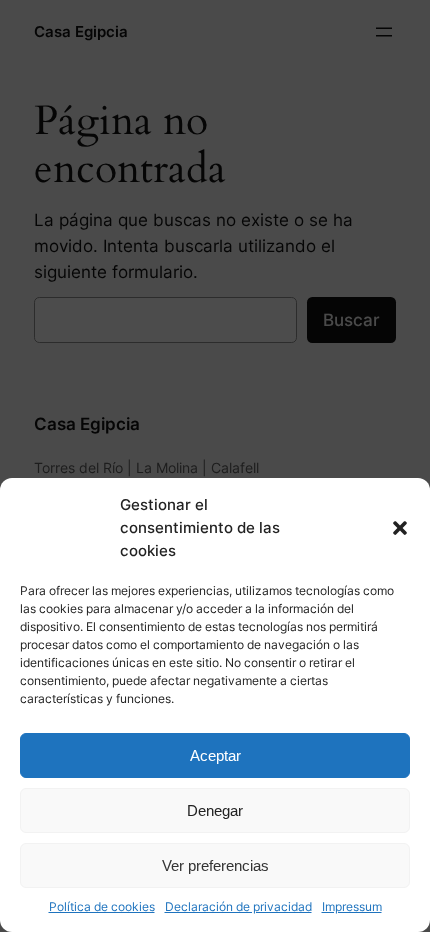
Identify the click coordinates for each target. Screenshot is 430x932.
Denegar (215, 810)
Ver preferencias (215, 865)
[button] (400, 528)
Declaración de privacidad (238, 906)
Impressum (352, 906)
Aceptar (215, 755)
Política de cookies (102, 906)
